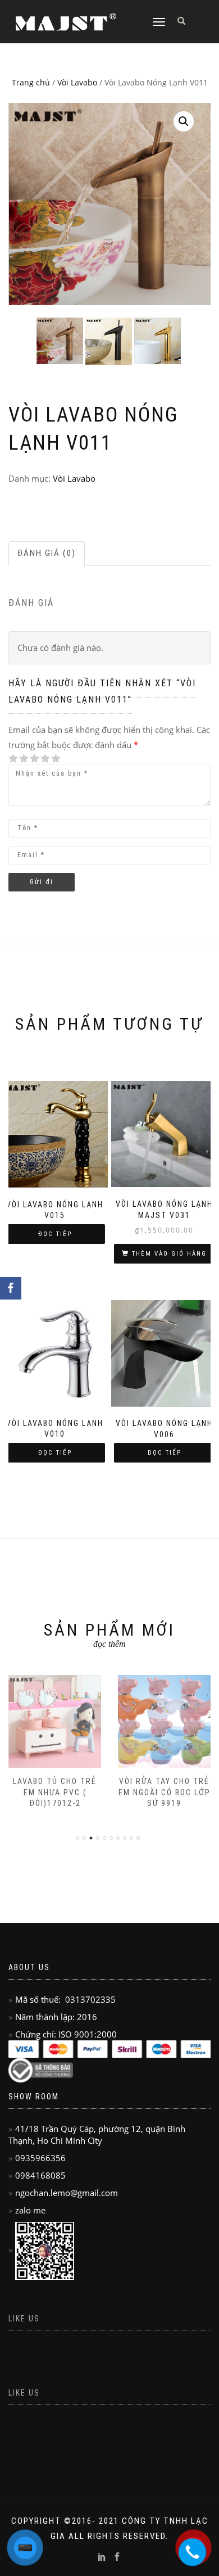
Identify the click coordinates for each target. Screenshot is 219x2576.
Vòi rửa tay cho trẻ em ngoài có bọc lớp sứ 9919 (165, 1792)
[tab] (47, 553)
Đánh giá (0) (47, 553)
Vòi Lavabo (77, 82)
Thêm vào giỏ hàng (169, 1254)
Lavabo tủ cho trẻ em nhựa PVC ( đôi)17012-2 (55, 1792)
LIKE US (24, 2393)
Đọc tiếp (55, 1234)
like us (24, 2319)
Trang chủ (31, 82)
